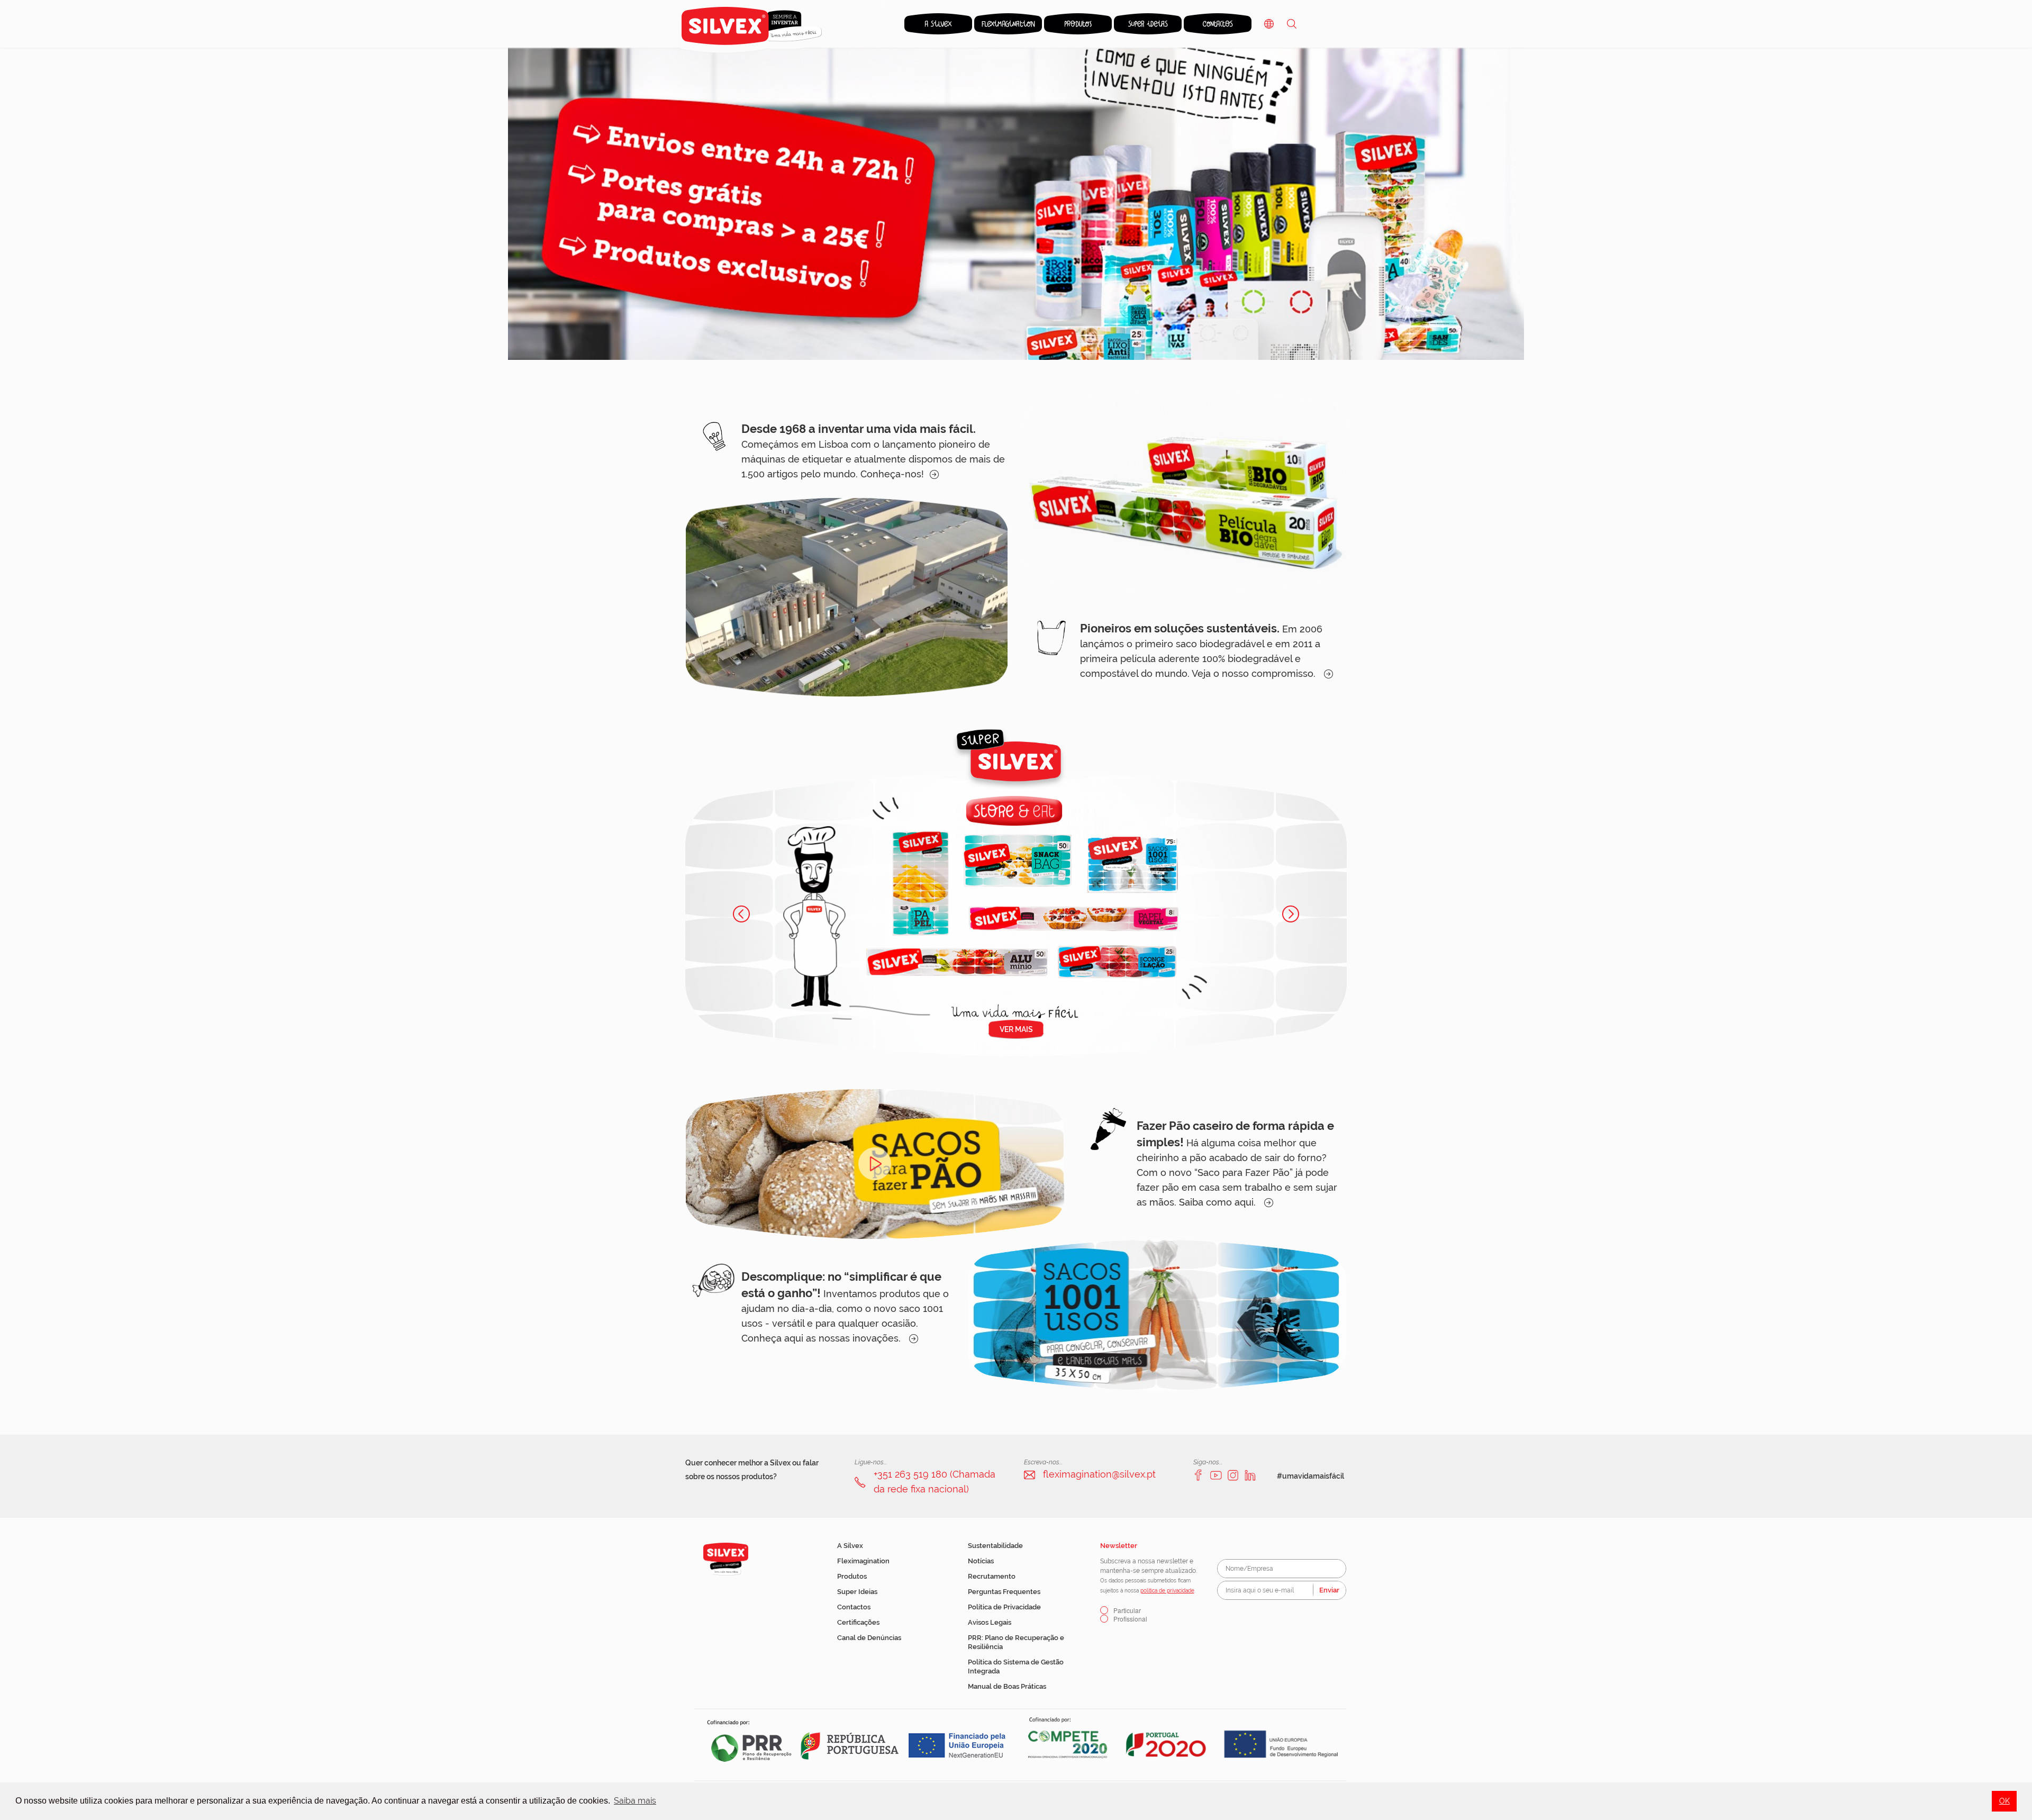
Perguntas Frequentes (1004, 1592)
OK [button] (2004, 1801)
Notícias (981, 1561)
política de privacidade (1167, 1591)
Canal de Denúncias (869, 1638)
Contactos (854, 1607)
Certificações (858, 1622)
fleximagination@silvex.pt (1099, 1474)
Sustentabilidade (995, 1546)
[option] (1016, 204)
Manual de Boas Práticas (1007, 1686)
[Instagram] (1233, 1475)
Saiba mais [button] (635, 1801)
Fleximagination (863, 1561)
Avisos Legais (990, 1622)
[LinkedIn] (1250, 1475)
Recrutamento (992, 1576)
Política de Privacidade (1004, 1607)
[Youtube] (1216, 1475)
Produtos (852, 1576)
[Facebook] (1199, 1475)
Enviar (1329, 1590)
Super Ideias (857, 1592)
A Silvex (850, 1546)
